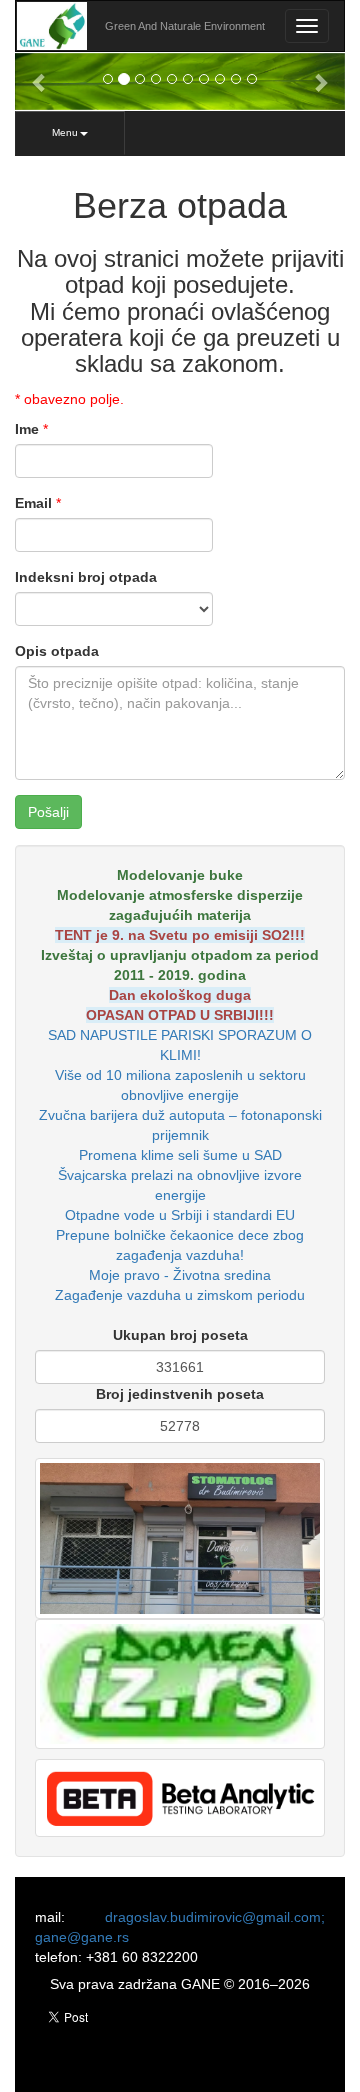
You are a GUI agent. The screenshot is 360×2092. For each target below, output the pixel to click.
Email (33, 503)
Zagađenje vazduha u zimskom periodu (180, 1295)
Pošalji (48, 812)
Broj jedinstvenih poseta (180, 1394)
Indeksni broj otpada (86, 577)
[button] (40, 81)
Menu (65, 132)
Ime (27, 429)
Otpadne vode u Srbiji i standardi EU (180, 1215)
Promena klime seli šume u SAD (180, 1155)
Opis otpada (57, 651)
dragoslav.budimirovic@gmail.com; (215, 1917)
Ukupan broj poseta (180, 1335)
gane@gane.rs (82, 1937)
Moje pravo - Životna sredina (180, 1275)
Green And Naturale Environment (185, 26)
